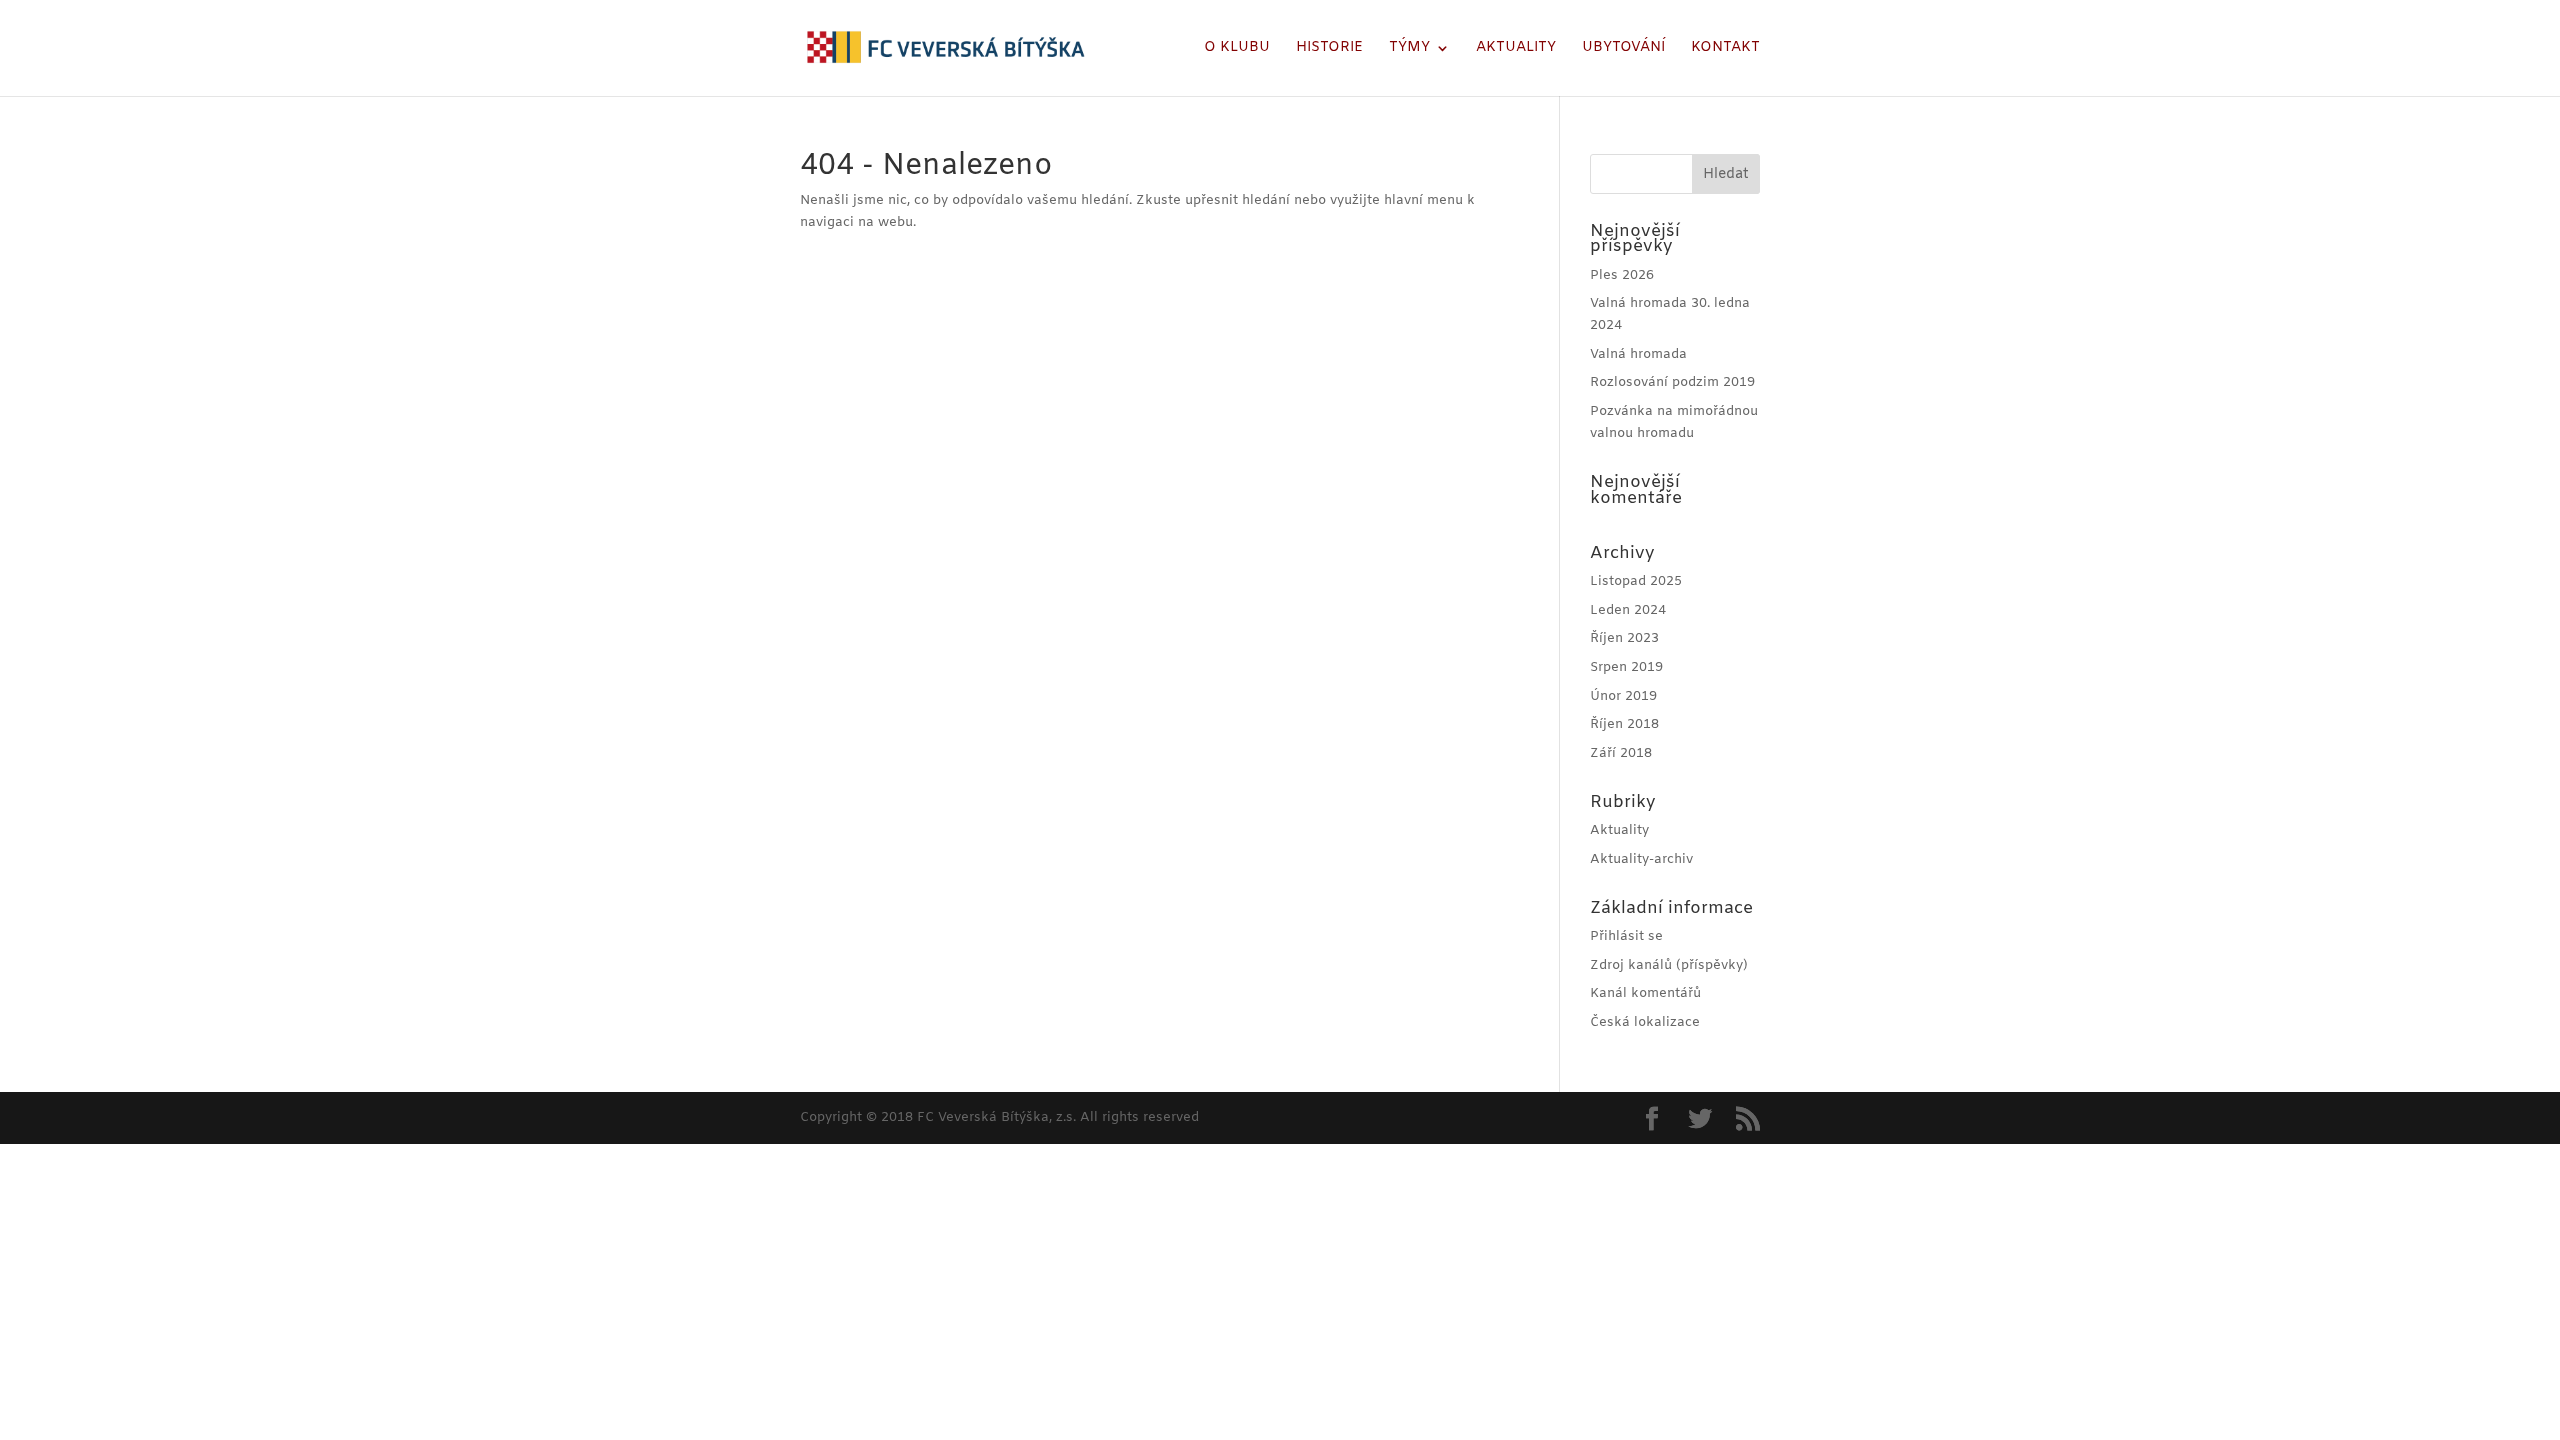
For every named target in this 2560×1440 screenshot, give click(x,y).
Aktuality (1516, 49)
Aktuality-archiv (1641, 859)
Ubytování (1623, 49)
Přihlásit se (1626, 936)
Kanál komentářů (1645, 993)
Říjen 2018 (1624, 724)
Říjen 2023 (1624, 638)
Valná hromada (1638, 354)
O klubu (1237, 49)
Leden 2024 (1628, 610)
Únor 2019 (1623, 696)
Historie (1329, 49)
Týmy (1409, 49)
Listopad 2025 (1636, 581)
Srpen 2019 (1626, 667)
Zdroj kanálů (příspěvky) (1669, 965)
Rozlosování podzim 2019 (1672, 382)
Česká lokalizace (1645, 1022)
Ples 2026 (1622, 275)
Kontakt (1725, 49)
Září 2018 (1621, 753)
